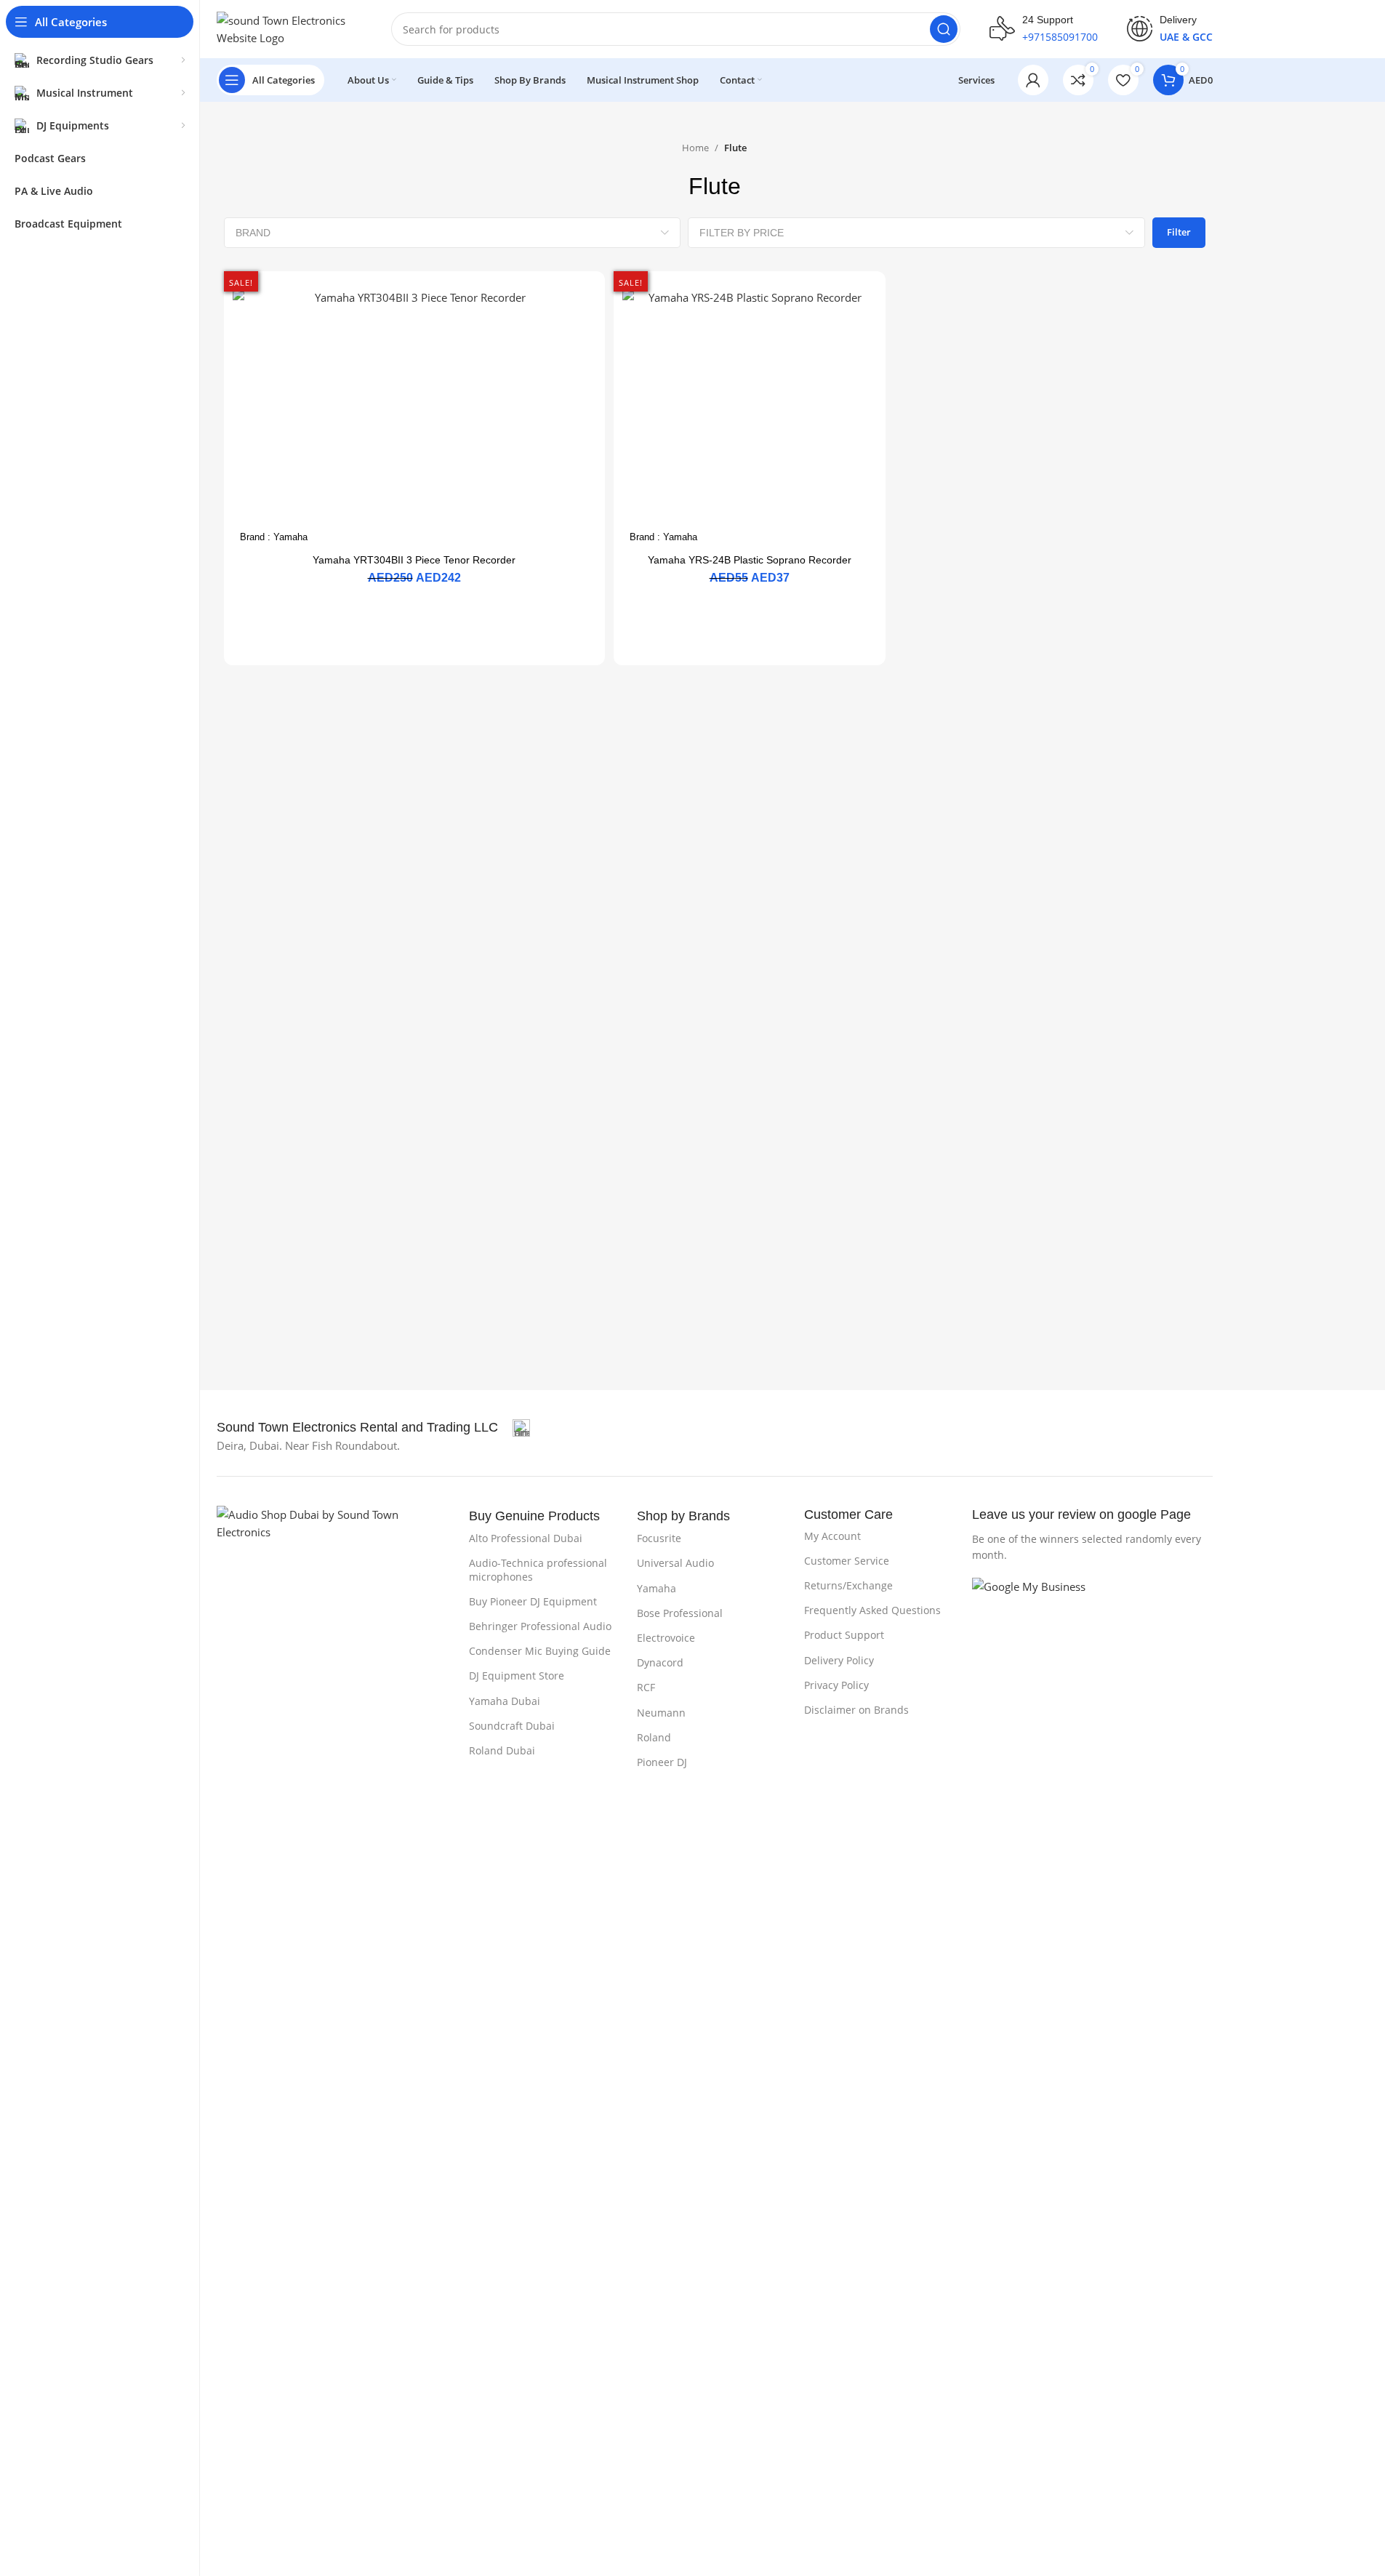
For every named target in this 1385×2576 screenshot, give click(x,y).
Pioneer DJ (662, 1762)
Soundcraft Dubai (512, 1726)
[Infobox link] (1044, 29)
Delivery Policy (839, 1660)
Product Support (844, 1635)
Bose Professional (680, 1613)
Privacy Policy (836, 1685)
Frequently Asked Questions (872, 1610)
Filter (1179, 232)
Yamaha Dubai (505, 1701)
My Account (832, 1536)
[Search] (944, 29)
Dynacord (660, 1662)
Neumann (661, 1713)
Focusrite (659, 1538)
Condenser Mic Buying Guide (540, 1651)
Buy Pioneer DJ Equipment (533, 1601)
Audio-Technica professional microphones (538, 1569)
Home (695, 148)
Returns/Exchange (848, 1585)
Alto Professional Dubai (526, 1538)
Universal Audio (675, 1563)
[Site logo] (289, 28)
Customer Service (847, 1561)
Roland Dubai (502, 1750)
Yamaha (290, 537)
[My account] (1033, 80)
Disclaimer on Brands (856, 1710)
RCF (646, 1687)
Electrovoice (666, 1638)
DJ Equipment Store (517, 1676)
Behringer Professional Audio (540, 1626)
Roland (654, 1737)
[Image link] (336, 2050)
